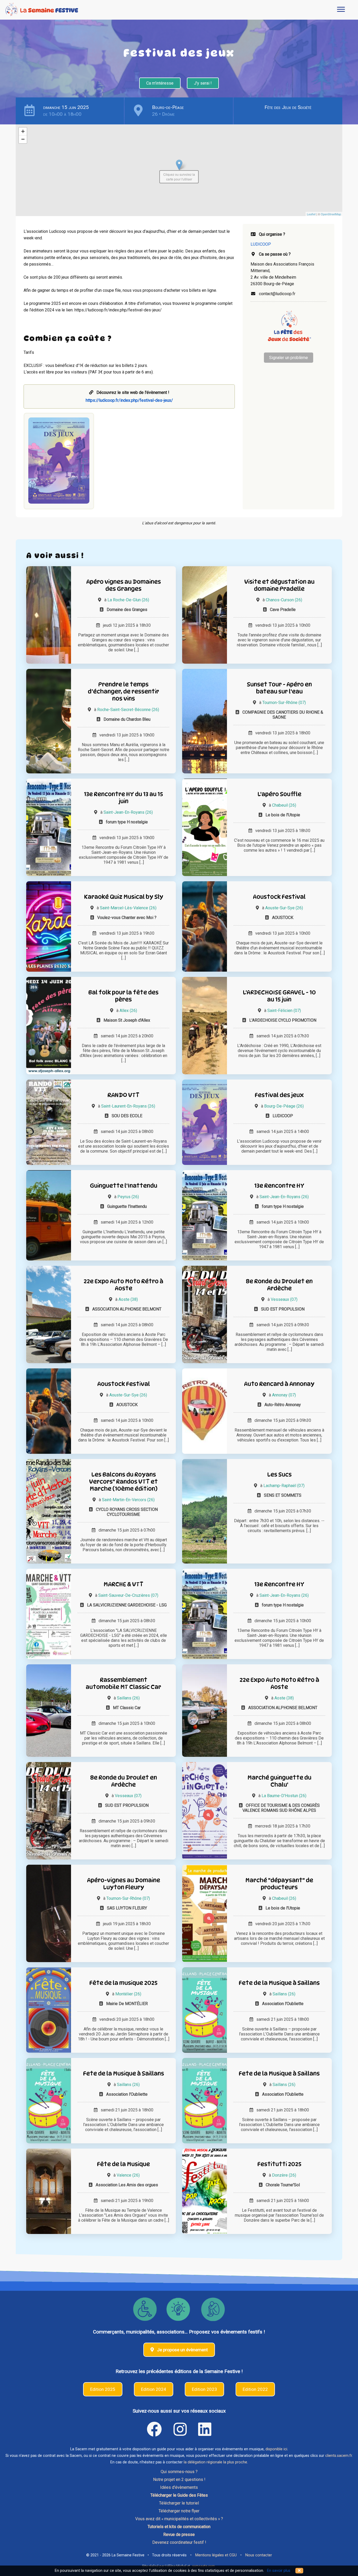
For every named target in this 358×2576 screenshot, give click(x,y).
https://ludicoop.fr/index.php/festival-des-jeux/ (129, 400)
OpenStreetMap (331, 214)
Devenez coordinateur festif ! (179, 2542)
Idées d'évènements (179, 2487)
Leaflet (311, 214)
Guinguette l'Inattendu (124, 1185)
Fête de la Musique (123, 2164)
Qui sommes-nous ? (179, 2472)
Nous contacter (259, 2555)
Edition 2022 (255, 2389)
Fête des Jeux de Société (288, 107)
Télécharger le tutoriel (179, 2503)
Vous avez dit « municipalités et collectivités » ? (179, 2519)
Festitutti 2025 (279, 2164)
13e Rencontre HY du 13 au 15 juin (123, 797)
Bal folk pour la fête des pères (123, 996)
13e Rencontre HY (279, 1185)
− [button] (23, 139)
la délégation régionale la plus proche (215, 2462)
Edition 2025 (103, 2389)
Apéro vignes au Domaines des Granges (124, 585)
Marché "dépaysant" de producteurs (279, 1884)
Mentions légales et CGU (216, 2555)
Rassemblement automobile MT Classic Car (123, 1683)
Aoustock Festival (279, 897)
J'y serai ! (203, 83)
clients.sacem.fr (339, 2456)
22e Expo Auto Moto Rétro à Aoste (123, 1285)
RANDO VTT (123, 1095)
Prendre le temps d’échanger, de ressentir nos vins (123, 691)
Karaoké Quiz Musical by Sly (124, 897)
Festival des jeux (279, 1095)
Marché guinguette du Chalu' (279, 1781)
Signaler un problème (289, 358)
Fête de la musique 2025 (123, 1983)
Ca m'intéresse (160, 83)
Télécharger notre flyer (179, 2511)
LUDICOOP (261, 244)
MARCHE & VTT (123, 1584)
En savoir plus (279, 2571)
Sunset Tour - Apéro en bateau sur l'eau (279, 688)
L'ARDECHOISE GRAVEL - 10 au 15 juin (279, 996)
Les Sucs (279, 1474)
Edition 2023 (204, 2389)
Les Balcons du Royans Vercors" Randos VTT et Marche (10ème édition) (123, 1481)
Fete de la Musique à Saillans (279, 1983)
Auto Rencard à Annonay (279, 1384)
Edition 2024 (154, 2389)
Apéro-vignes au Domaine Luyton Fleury (124, 1884)
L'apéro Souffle (279, 794)
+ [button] (23, 131)
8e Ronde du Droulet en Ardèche (279, 1285)
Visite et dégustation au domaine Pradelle (279, 585)
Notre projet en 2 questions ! (179, 2479)
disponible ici (276, 2449)
